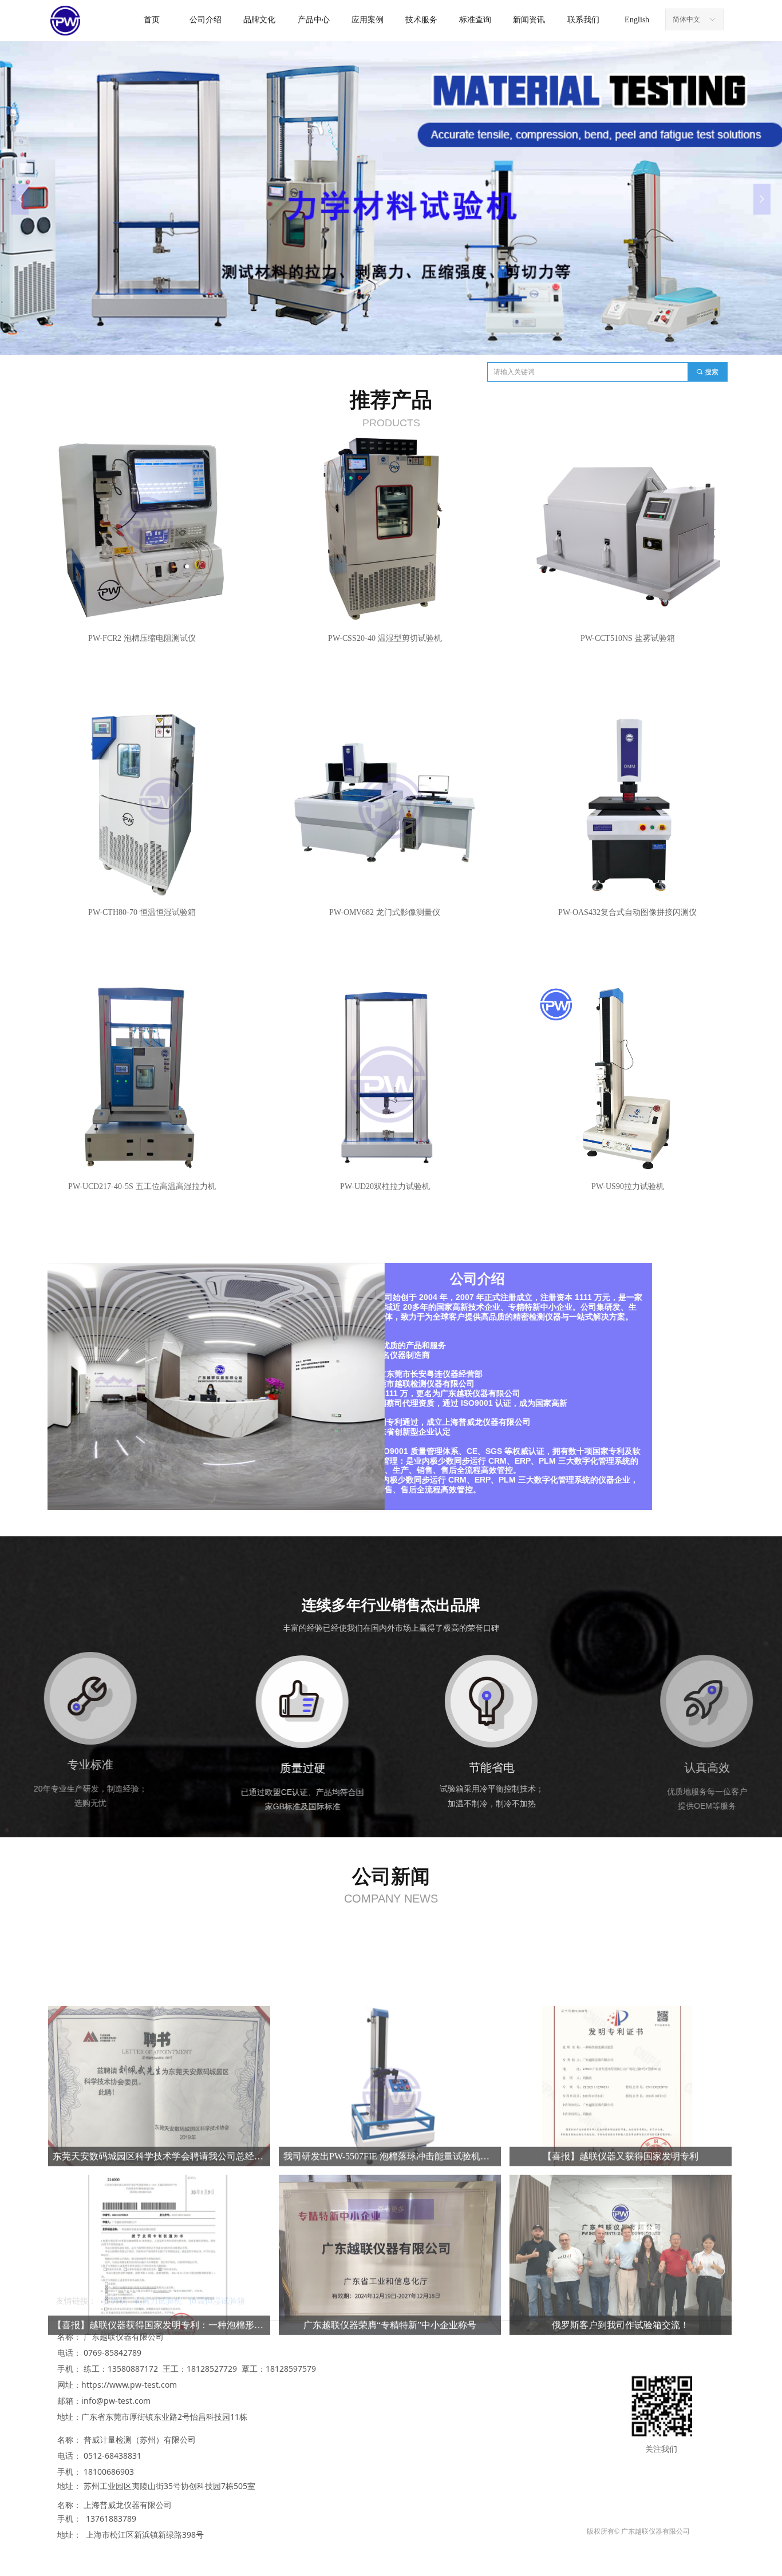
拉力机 (115, 2301)
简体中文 (686, 19)
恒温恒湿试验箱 (217, 2301)
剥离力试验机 (158, 2301)
